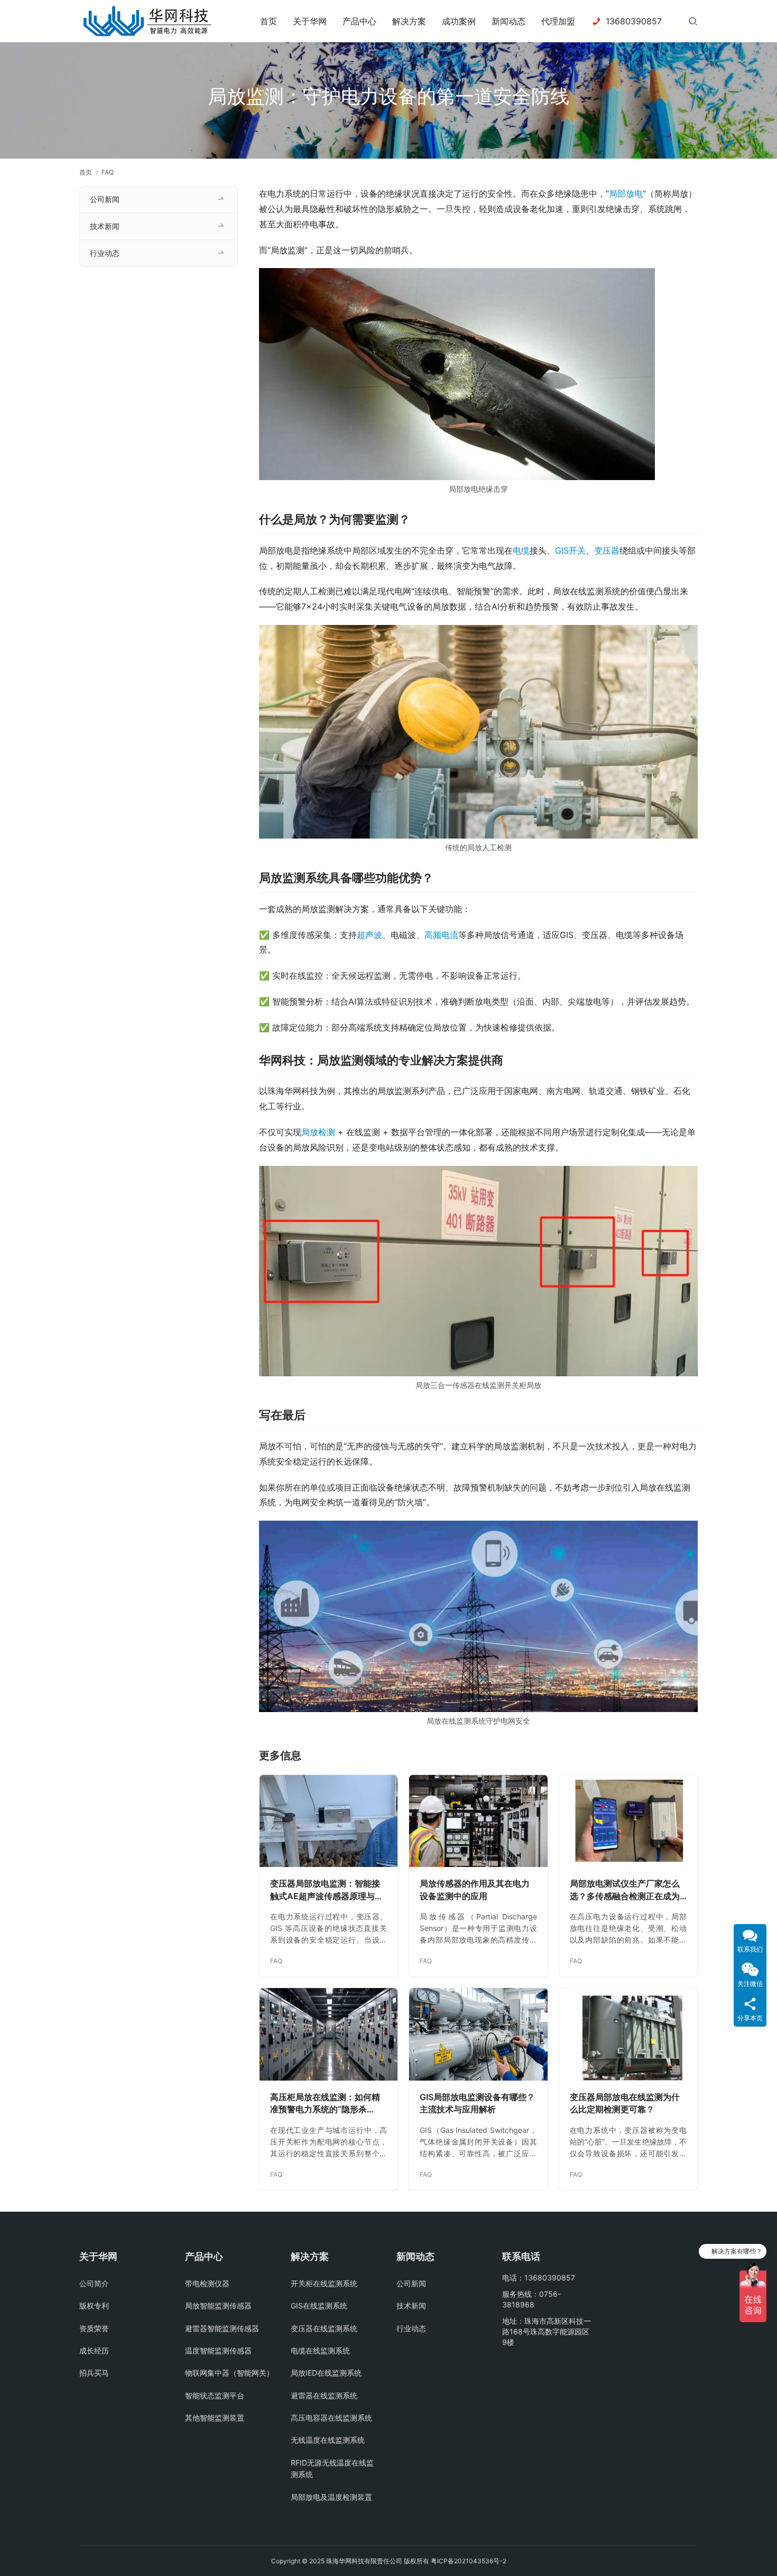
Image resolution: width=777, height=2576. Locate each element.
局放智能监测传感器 (218, 2306)
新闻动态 (508, 21)
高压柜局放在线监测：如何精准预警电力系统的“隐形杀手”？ (325, 2104)
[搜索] (693, 21)
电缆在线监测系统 (320, 2350)
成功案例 (459, 21)
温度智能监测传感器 (218, 2350)
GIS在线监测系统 (319, 2306)
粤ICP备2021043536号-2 (469, 2561)
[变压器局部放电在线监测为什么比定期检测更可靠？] (628, 2034)
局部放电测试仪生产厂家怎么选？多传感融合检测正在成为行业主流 (625, 1890)
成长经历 (94, 2350)
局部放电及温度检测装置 (331, 2497)
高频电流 (441, 935)
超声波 (369, 935)
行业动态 (105, 253)
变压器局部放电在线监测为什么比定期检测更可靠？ (625, 2103)
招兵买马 (94, 2373)
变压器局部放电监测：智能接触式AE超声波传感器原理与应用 (327, 1890)
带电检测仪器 (207, 2283)
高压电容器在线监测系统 (331, 2418)
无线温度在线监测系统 (328, 2440)
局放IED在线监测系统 (326, 2373)
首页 (269, 21)
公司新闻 (105, 199)
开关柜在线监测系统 (324, 2283)
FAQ (276, 1961)
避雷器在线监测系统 (324, 2395)
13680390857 (634, 21)
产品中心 (359, 21)
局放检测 (318, 1132)
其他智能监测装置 (215, 2418)
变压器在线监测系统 (324, 2328)
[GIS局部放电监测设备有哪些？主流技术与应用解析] (478, 2034)
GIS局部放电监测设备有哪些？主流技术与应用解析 (477, 2103)
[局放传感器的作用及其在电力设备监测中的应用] (478, 1821)
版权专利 (94, 2306)
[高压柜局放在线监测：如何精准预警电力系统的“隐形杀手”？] (329, 2034)
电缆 (521, 550)
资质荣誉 (94, 2328)
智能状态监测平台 (215, 2395)
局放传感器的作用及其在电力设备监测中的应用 (475, 1890)
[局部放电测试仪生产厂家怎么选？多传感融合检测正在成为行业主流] (628, 1821)
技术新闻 (105, 226)
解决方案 (409, 21)
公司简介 (94, 2283)
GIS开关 (570, 550)
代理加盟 (558, 21)
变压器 (607, 550)
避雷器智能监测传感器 (222, 2328)
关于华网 (310, 21)
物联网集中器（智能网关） (229, 2373)
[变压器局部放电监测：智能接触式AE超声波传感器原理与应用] (329, 1821)
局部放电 (626, 194)
